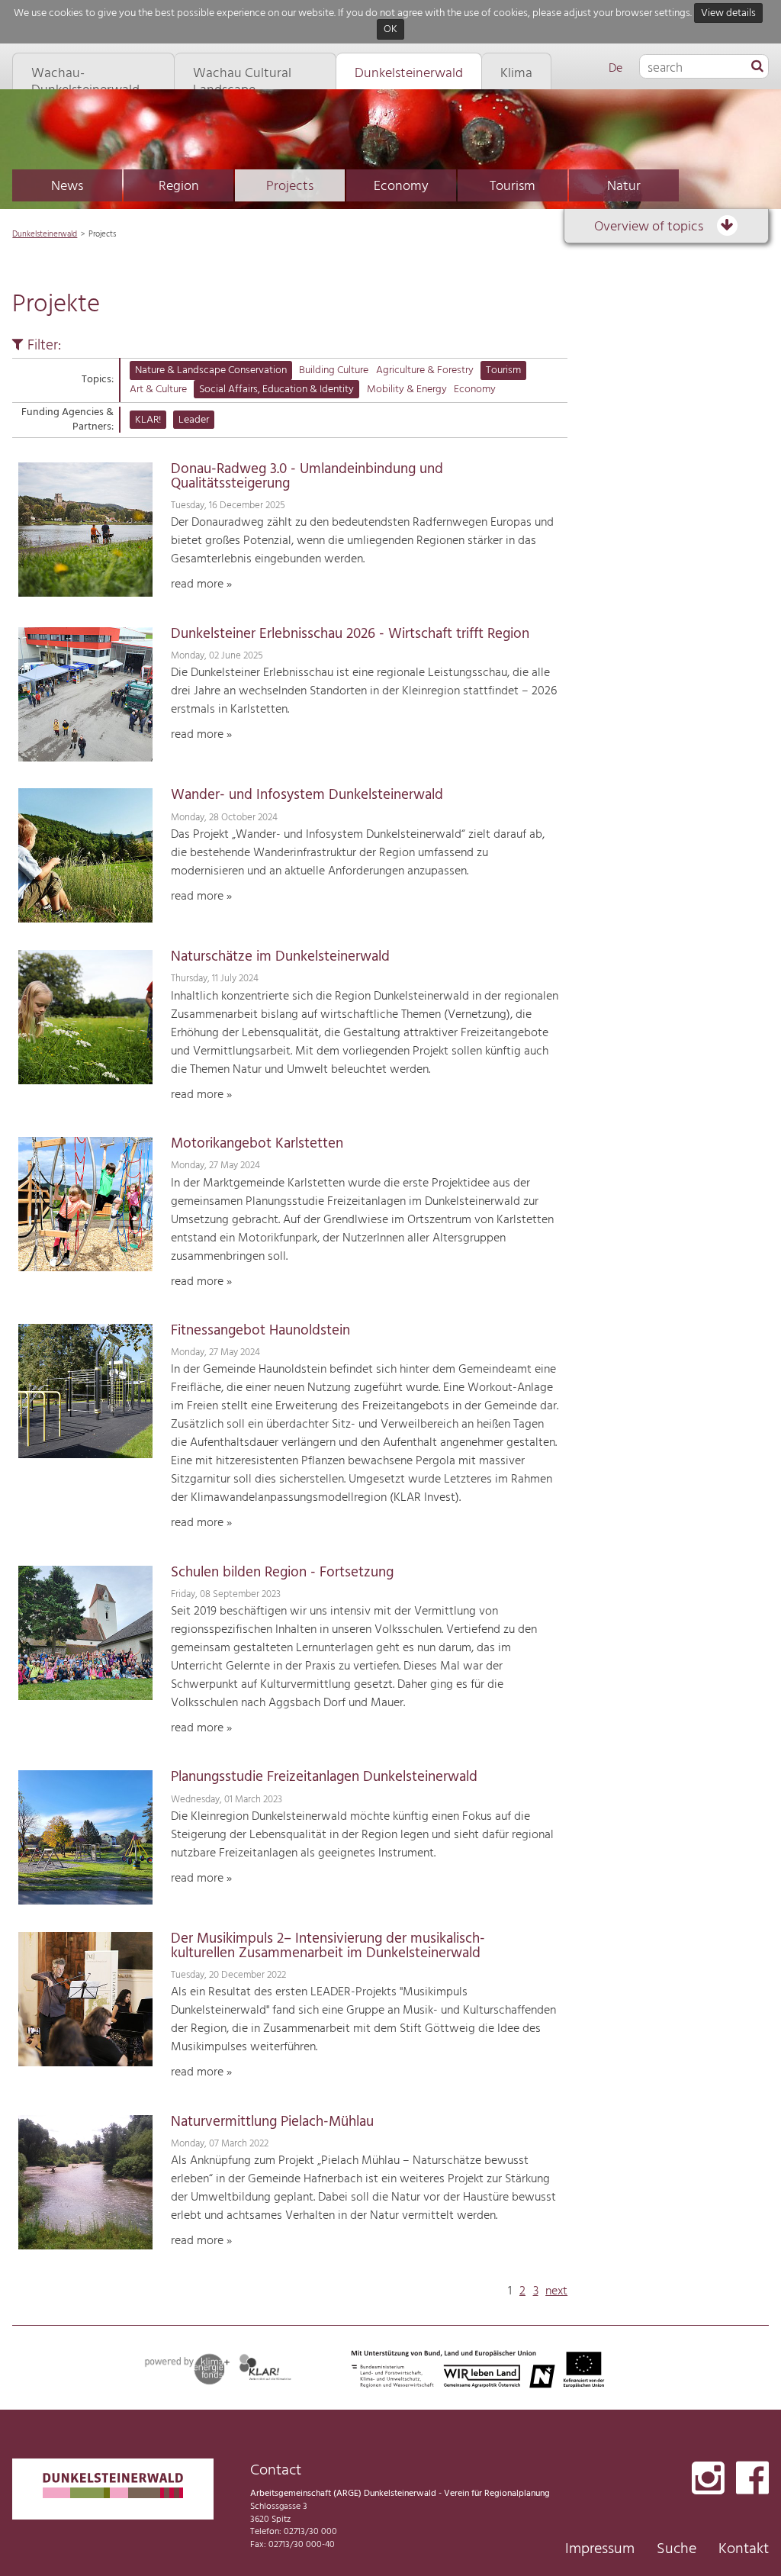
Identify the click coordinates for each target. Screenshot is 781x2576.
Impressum (600, 2549)
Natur (624, 187)
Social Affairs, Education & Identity (276, 390)
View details (728, 13)
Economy (401, 187)
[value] (757, 67)
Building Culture (334, 370)
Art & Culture (158, 390)
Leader (194, 420)
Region (179, 187)
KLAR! (148, 420)
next (556, 2291)
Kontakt (744, 2549)
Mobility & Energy (407, 390)
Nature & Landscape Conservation (211, 370)
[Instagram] (708, 2479)
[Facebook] (752, 2479)
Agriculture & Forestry (425, 370)
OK (390, 30)
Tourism (513, 187)
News (67, 187)
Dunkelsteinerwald (45, 234)
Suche (677, 2549)
